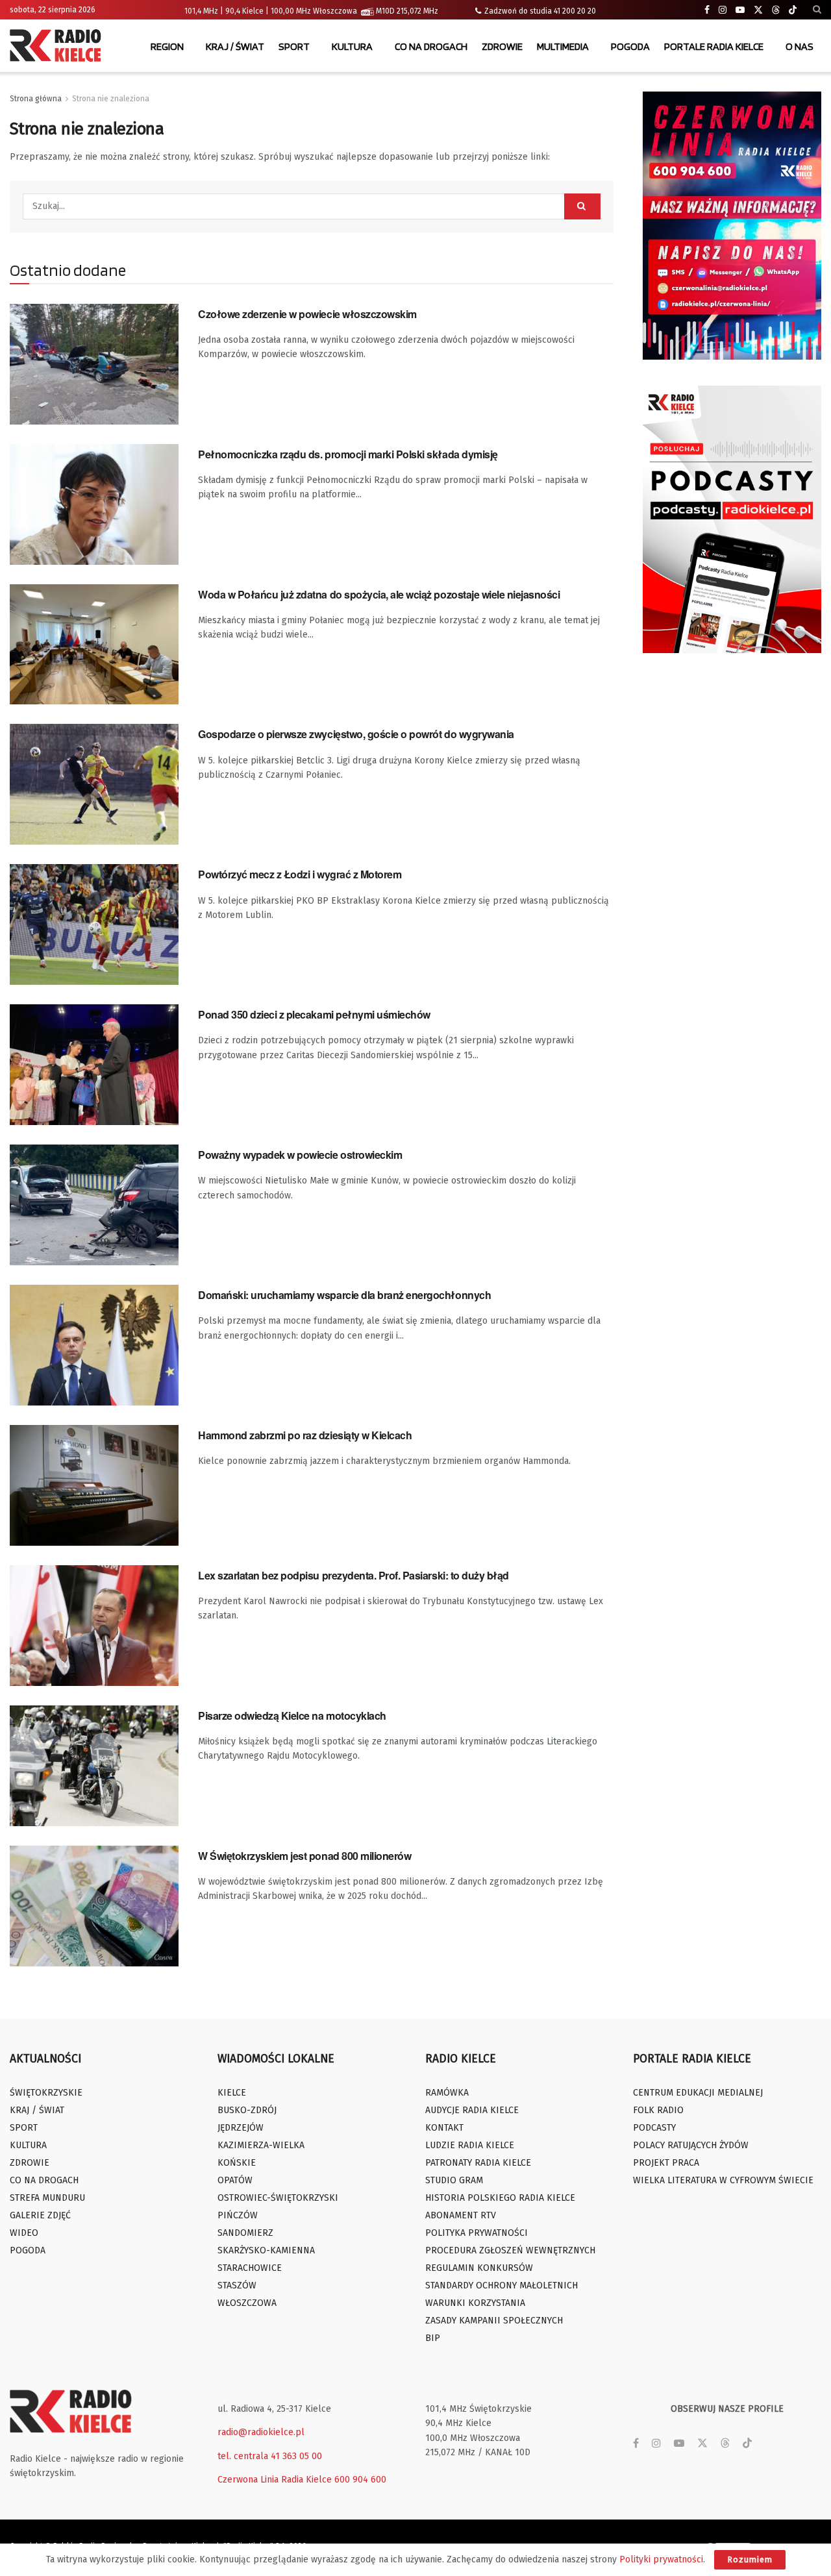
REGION (167, 46)
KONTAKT (444, 2128)
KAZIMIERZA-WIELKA (261, 2145)
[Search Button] (817, 10)
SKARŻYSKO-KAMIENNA (266, 2250)
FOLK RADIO (658, 2110)
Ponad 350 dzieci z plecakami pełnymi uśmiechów (314, 1014)
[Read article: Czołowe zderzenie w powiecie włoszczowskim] (94, 364)
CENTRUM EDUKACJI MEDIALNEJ (698, 2093)
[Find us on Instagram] (723, 10)
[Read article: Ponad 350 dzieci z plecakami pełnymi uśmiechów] (94, 1065)
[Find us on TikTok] (793, 10)
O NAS (800, 46)
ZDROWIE (502, 46)
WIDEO (24, 2233)
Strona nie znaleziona (111, 99)
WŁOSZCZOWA (247, 2303)
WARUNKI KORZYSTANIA (475, 2303)
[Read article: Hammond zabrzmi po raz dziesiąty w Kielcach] (94, 1485)
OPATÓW (235, 2180)
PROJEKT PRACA (666, 2163)
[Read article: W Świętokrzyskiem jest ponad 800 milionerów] (94, 1906)
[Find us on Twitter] (758, 10)
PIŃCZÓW (238, 2215)
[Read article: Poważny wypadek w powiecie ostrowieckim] (94, 1205)
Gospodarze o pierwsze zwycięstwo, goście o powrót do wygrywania (356, 734)
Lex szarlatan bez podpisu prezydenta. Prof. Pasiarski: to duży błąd (353, 1575)
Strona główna (36, 99)
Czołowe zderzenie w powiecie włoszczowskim (307, 314)
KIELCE (232, 2093)
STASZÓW (237, 2285)
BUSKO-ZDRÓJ (247, 2110)
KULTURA (352, 46)
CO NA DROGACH (431, 46)
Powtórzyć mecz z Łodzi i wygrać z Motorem (300, 874)
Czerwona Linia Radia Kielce (275, 2480)
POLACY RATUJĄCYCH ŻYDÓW (691, 2145)
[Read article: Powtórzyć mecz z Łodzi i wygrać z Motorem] (94, 924)
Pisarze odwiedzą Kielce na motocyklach (292, 1715)
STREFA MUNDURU (47, 2198)
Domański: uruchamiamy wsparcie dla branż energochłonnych (344, 1295)
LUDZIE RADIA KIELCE (470, 2145)
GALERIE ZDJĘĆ (40, 2215)
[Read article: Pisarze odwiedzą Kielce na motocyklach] (94, 1766)
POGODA (630, 46)
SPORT (294, 46)
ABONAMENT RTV (461, 2215)
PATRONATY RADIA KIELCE (478, 2163)
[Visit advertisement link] (732, 226)
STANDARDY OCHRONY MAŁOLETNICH (502, 2285)
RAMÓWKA (447, 2093)
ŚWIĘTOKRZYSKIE (46, 2093)
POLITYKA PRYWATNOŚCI (477, 2233)
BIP (433, 2338)
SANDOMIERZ (245, 2233)
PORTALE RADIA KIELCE (714, 46)
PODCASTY (654, 2128)
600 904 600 (360, 2480)
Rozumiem (750, 2559)
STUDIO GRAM (454, 2180)
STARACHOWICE (250, 2268)
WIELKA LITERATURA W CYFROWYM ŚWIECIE (723, 2180)
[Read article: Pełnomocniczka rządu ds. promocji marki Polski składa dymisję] (94, 504)
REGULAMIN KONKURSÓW (479, 2268)
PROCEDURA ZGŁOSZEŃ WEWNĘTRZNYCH (510, 2250)
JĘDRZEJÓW (241, 2128)
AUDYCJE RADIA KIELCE (472, 2110)
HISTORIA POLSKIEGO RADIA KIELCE (500, 2198)
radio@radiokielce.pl (261, 2432)
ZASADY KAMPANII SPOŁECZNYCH (494, 2321)
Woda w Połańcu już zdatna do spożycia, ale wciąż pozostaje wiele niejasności (379, 594)
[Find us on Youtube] (740, 10)
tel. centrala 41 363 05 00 (270, 2456)
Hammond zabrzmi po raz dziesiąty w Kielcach (305, 1435)
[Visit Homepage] (58, 47)
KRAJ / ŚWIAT (235, 46)
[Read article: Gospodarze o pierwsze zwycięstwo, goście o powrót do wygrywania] (94, 784)
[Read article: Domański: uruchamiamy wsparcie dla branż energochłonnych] (94, 1345)
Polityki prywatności (661, 2559)
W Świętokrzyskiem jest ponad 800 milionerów (304, 1856)
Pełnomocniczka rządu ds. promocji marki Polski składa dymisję (348, 454)
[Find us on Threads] (776, 10)
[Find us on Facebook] (707, 10)
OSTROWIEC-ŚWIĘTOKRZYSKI (278, 2198)
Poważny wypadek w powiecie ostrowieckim (300, 1155)
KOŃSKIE (237, 2163)
